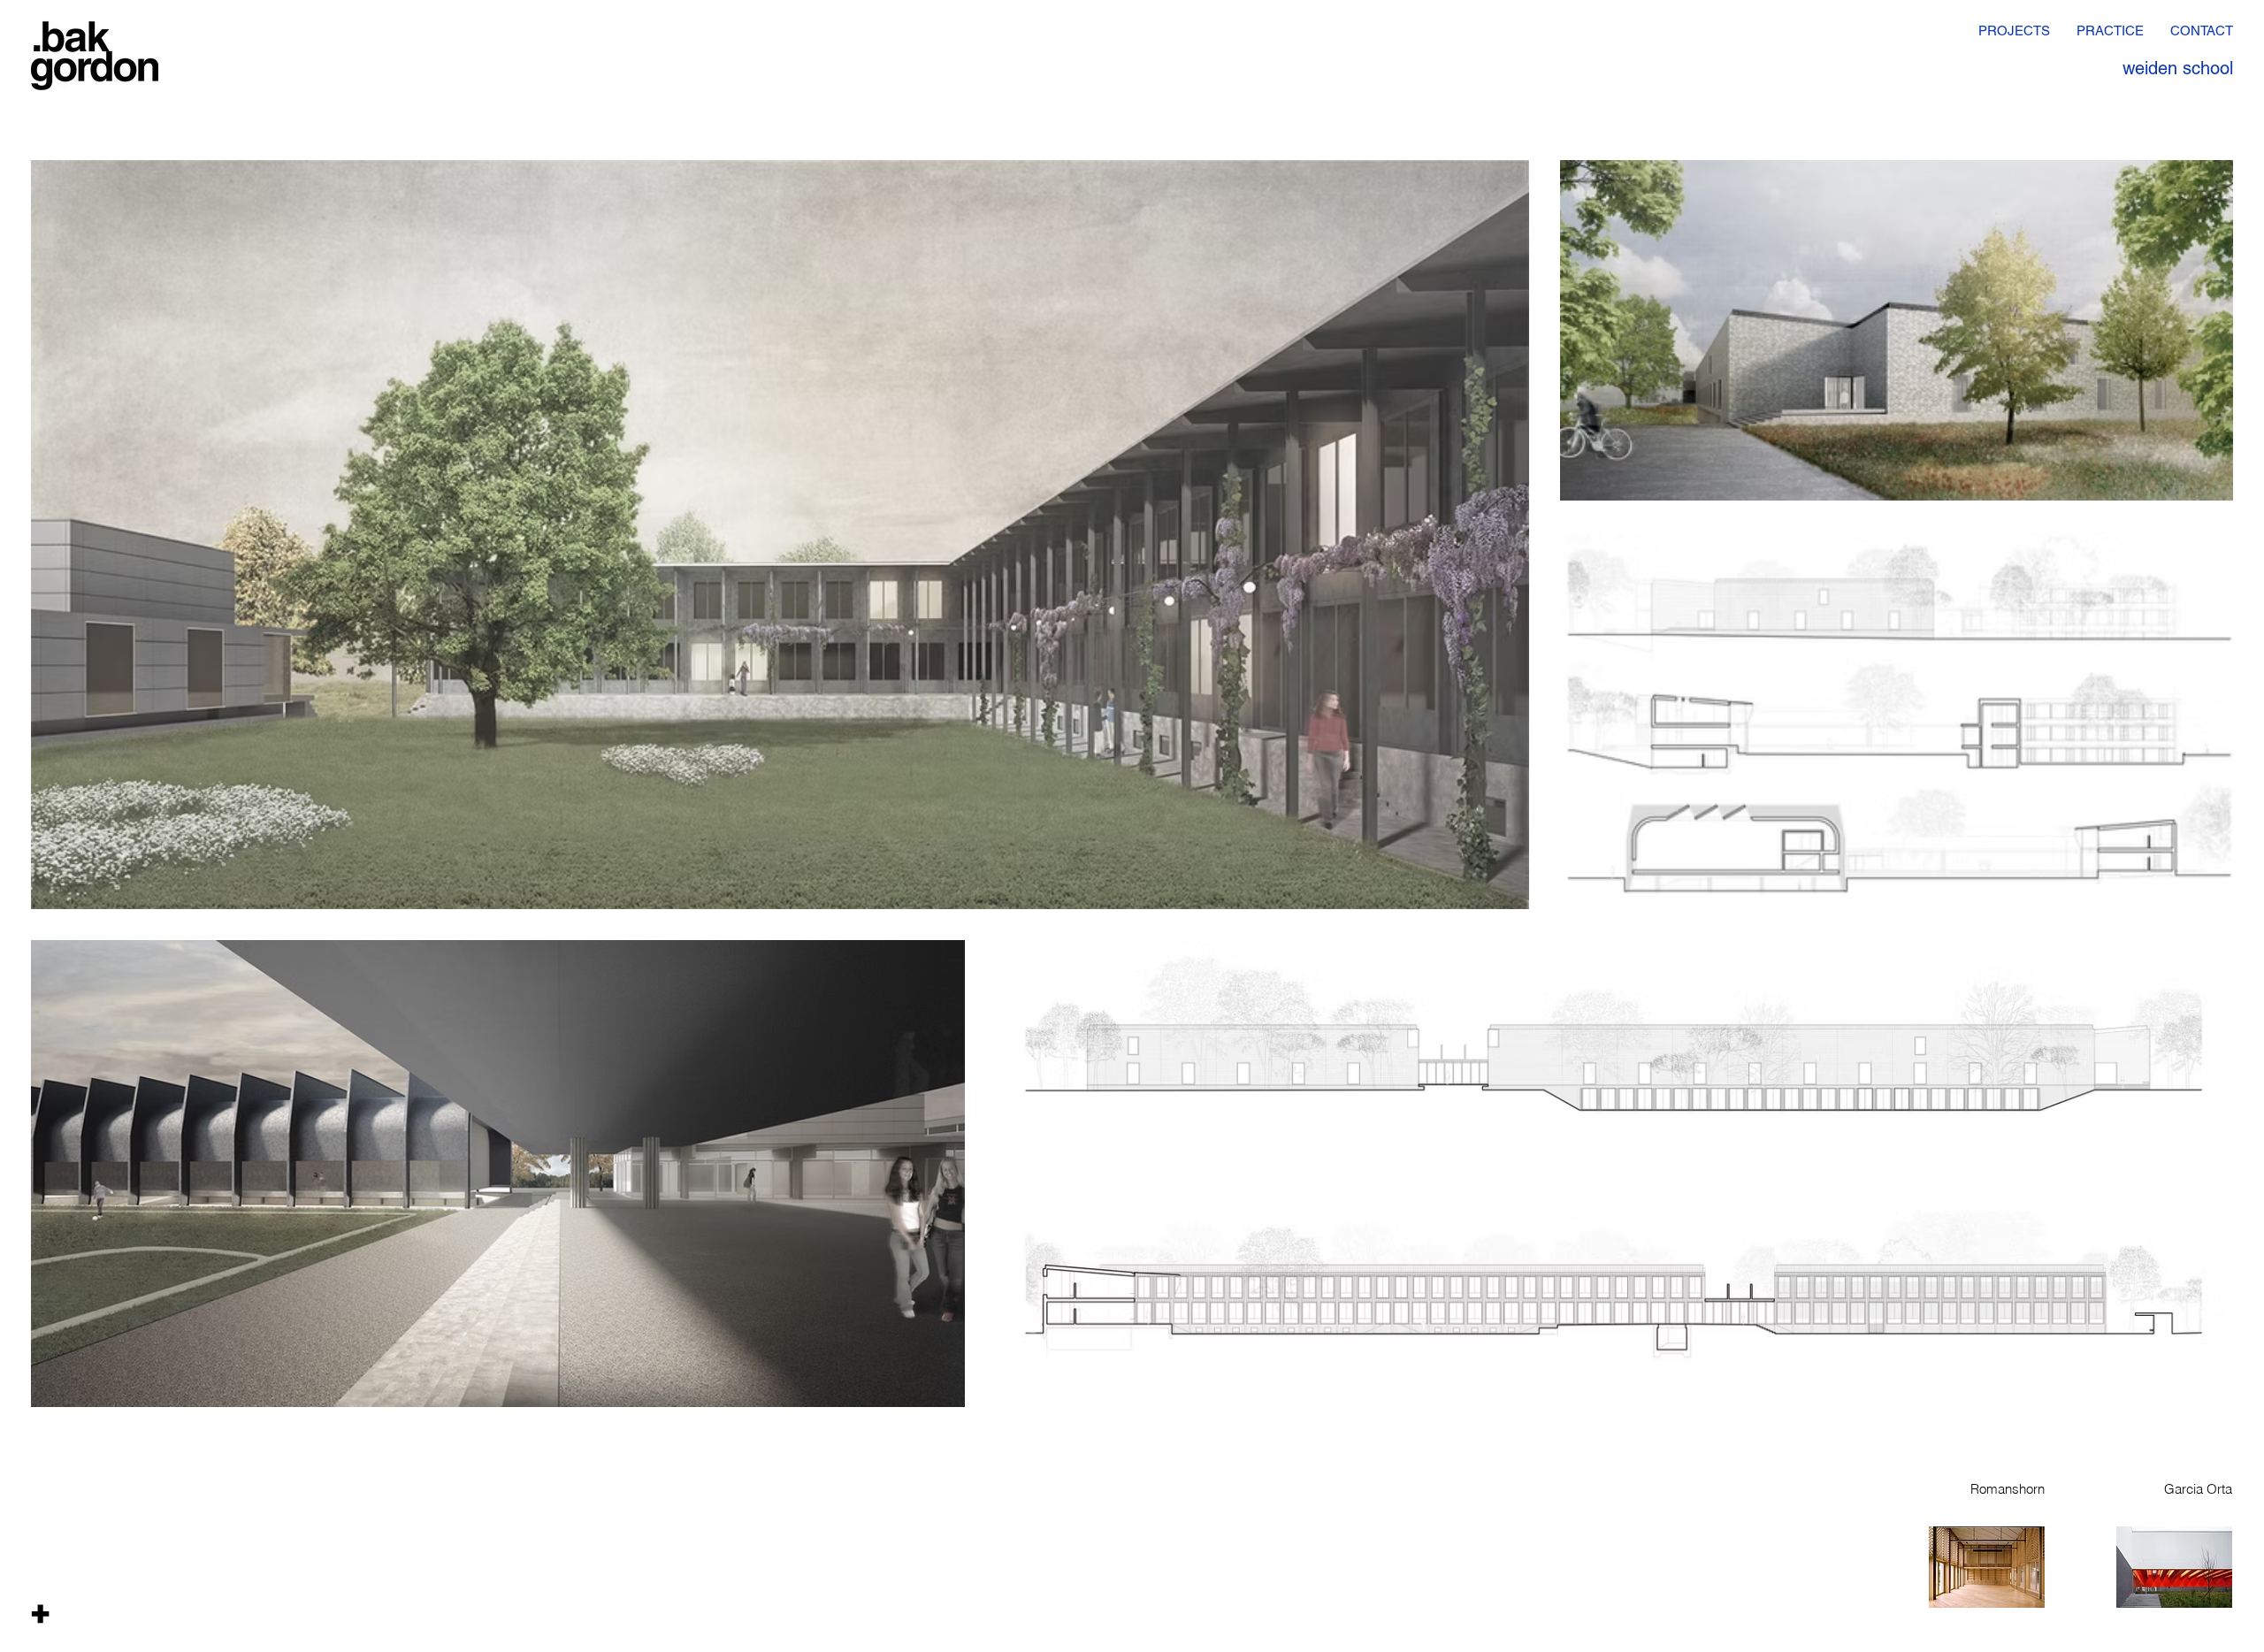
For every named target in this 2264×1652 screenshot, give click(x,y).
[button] (40, 1613)
